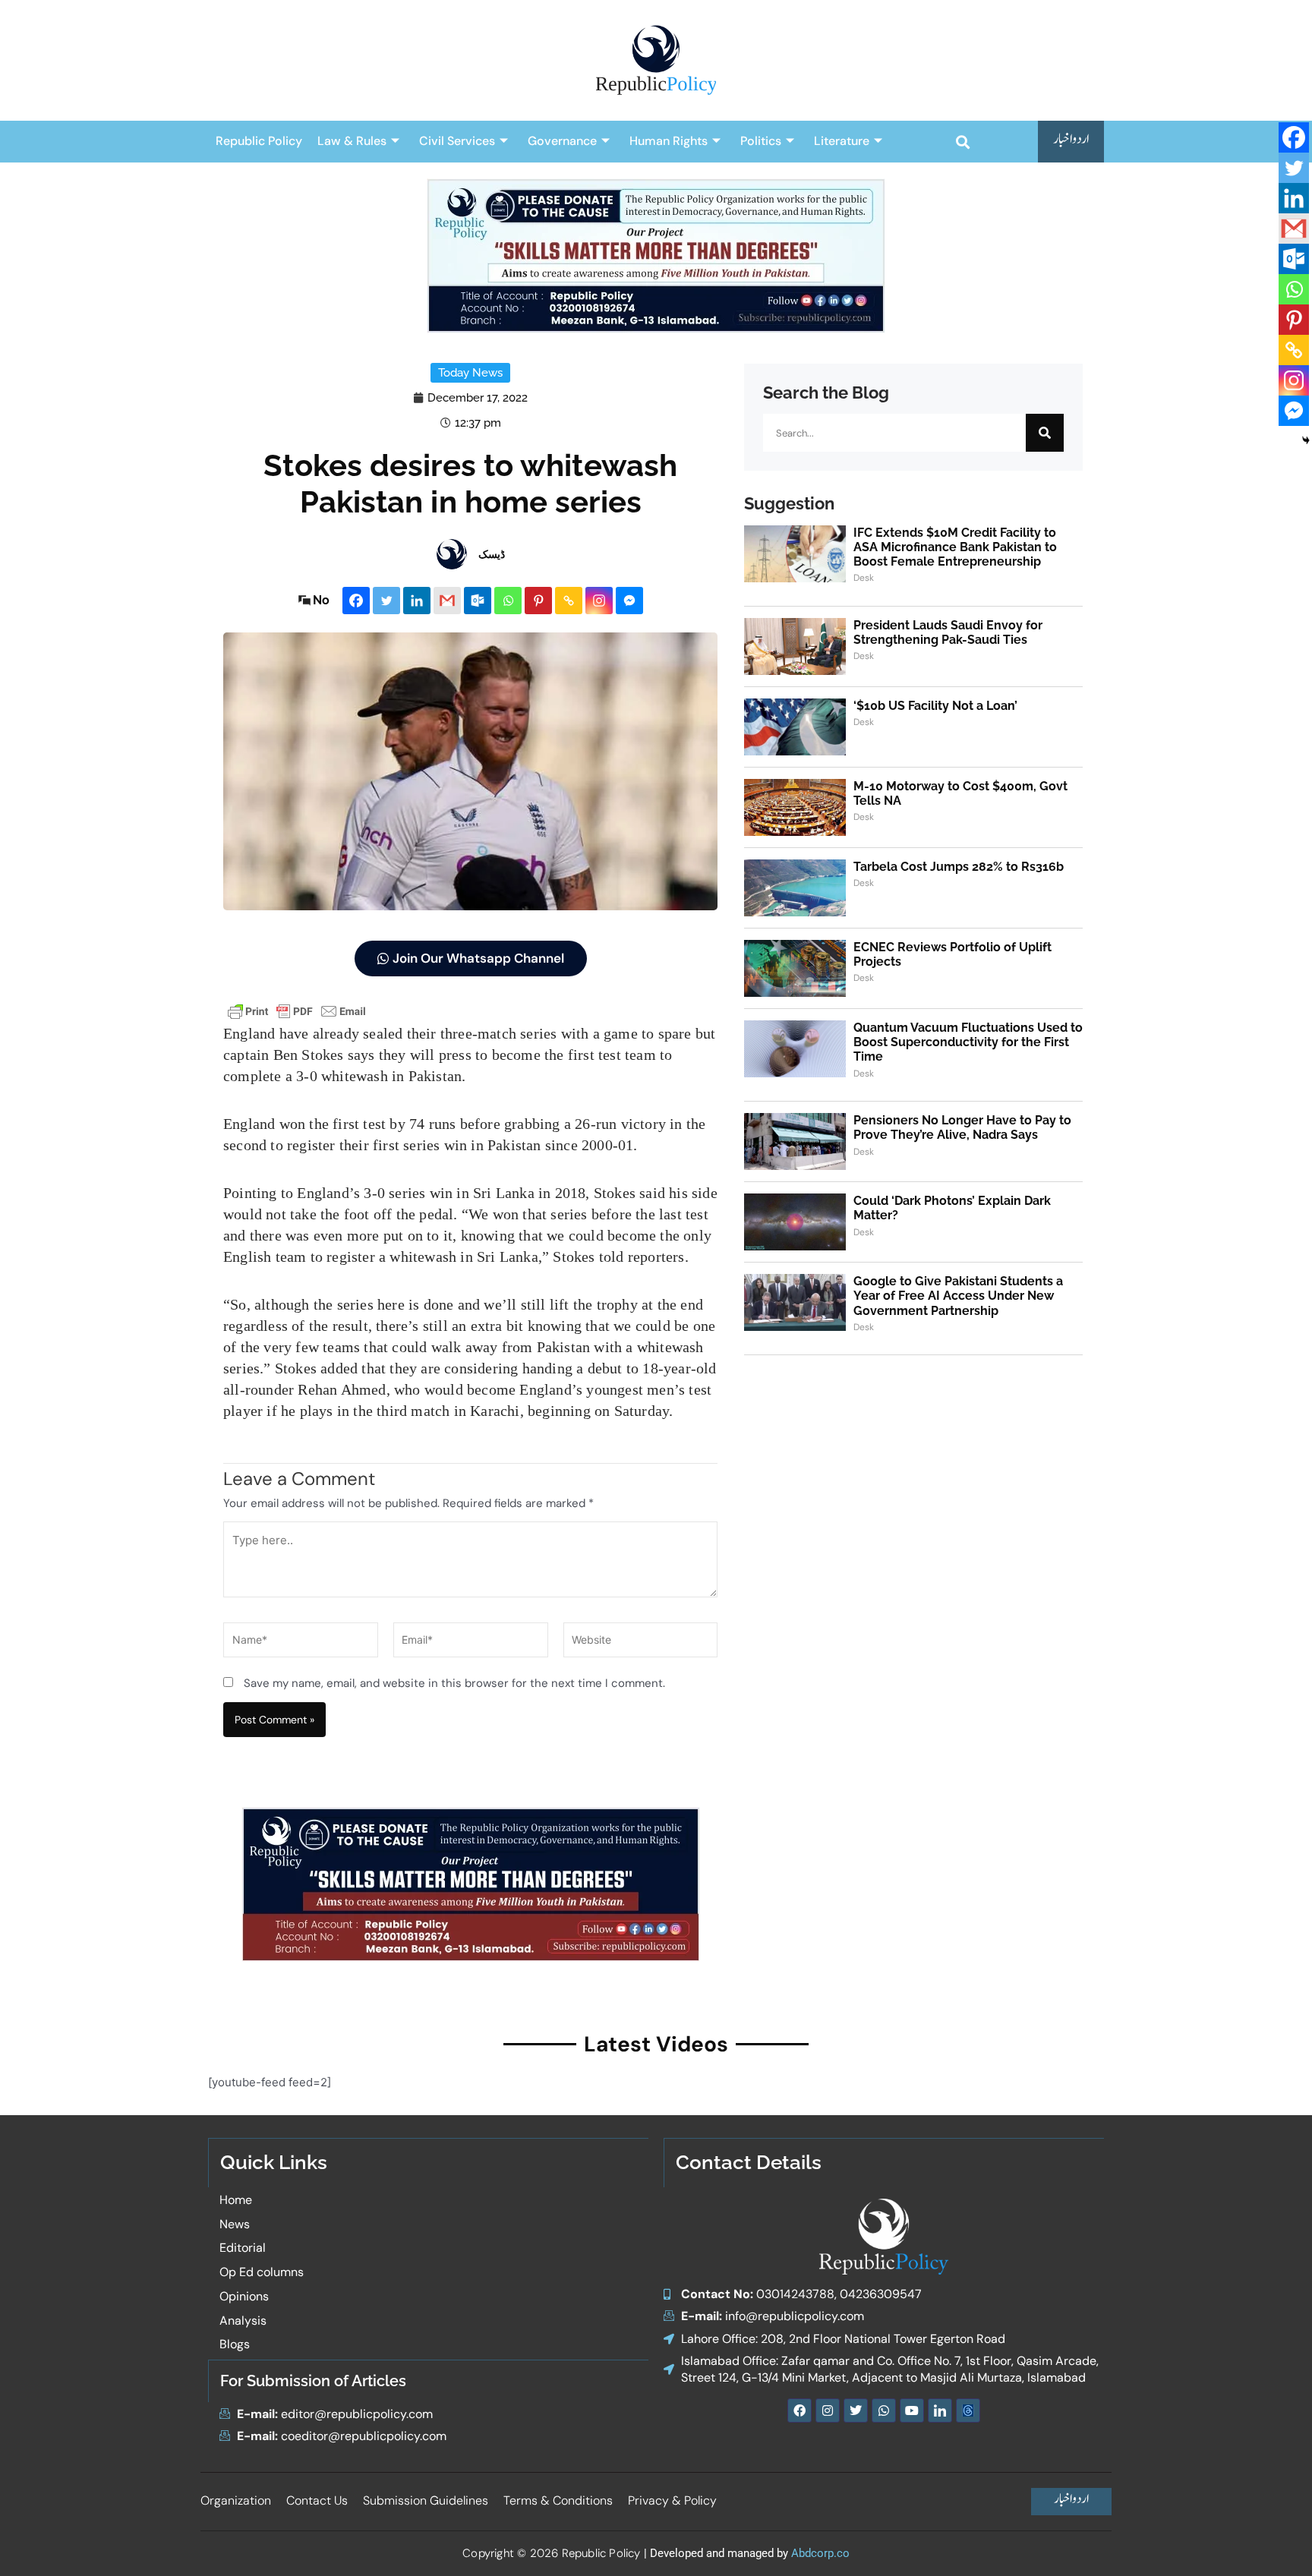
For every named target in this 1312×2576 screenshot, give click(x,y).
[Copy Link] (569, 601)
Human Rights (669, 141)
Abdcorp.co (820, 2553)
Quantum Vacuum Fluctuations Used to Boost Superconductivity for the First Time (968, 1042)
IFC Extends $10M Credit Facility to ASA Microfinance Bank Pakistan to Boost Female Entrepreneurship (955, 547)
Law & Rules (352, 141)
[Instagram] (599, 601)
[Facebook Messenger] (629, 601)
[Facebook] (356, 601)
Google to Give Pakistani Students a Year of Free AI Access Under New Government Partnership (958, 1296)
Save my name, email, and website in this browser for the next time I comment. (454, 1683)
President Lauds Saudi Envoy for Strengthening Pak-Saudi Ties (948, 632)
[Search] (1045, 433)
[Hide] (1306, 440)
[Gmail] (447, 601)
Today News (470, 373)
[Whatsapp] (508, 601)
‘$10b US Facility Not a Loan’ (935, 706)
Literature (842, 141)
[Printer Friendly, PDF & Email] (297, 1010)
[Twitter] (386, 601)
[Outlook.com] (478, 601)
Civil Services (457, 141)
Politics (761, 141)
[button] (962, 142)
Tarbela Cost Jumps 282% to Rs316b (959, 867)
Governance (562, 141)
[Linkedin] (417, 601)
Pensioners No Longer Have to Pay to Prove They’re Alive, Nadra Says (962, 1127)
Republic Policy (259, 141)
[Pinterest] (538, 601)
